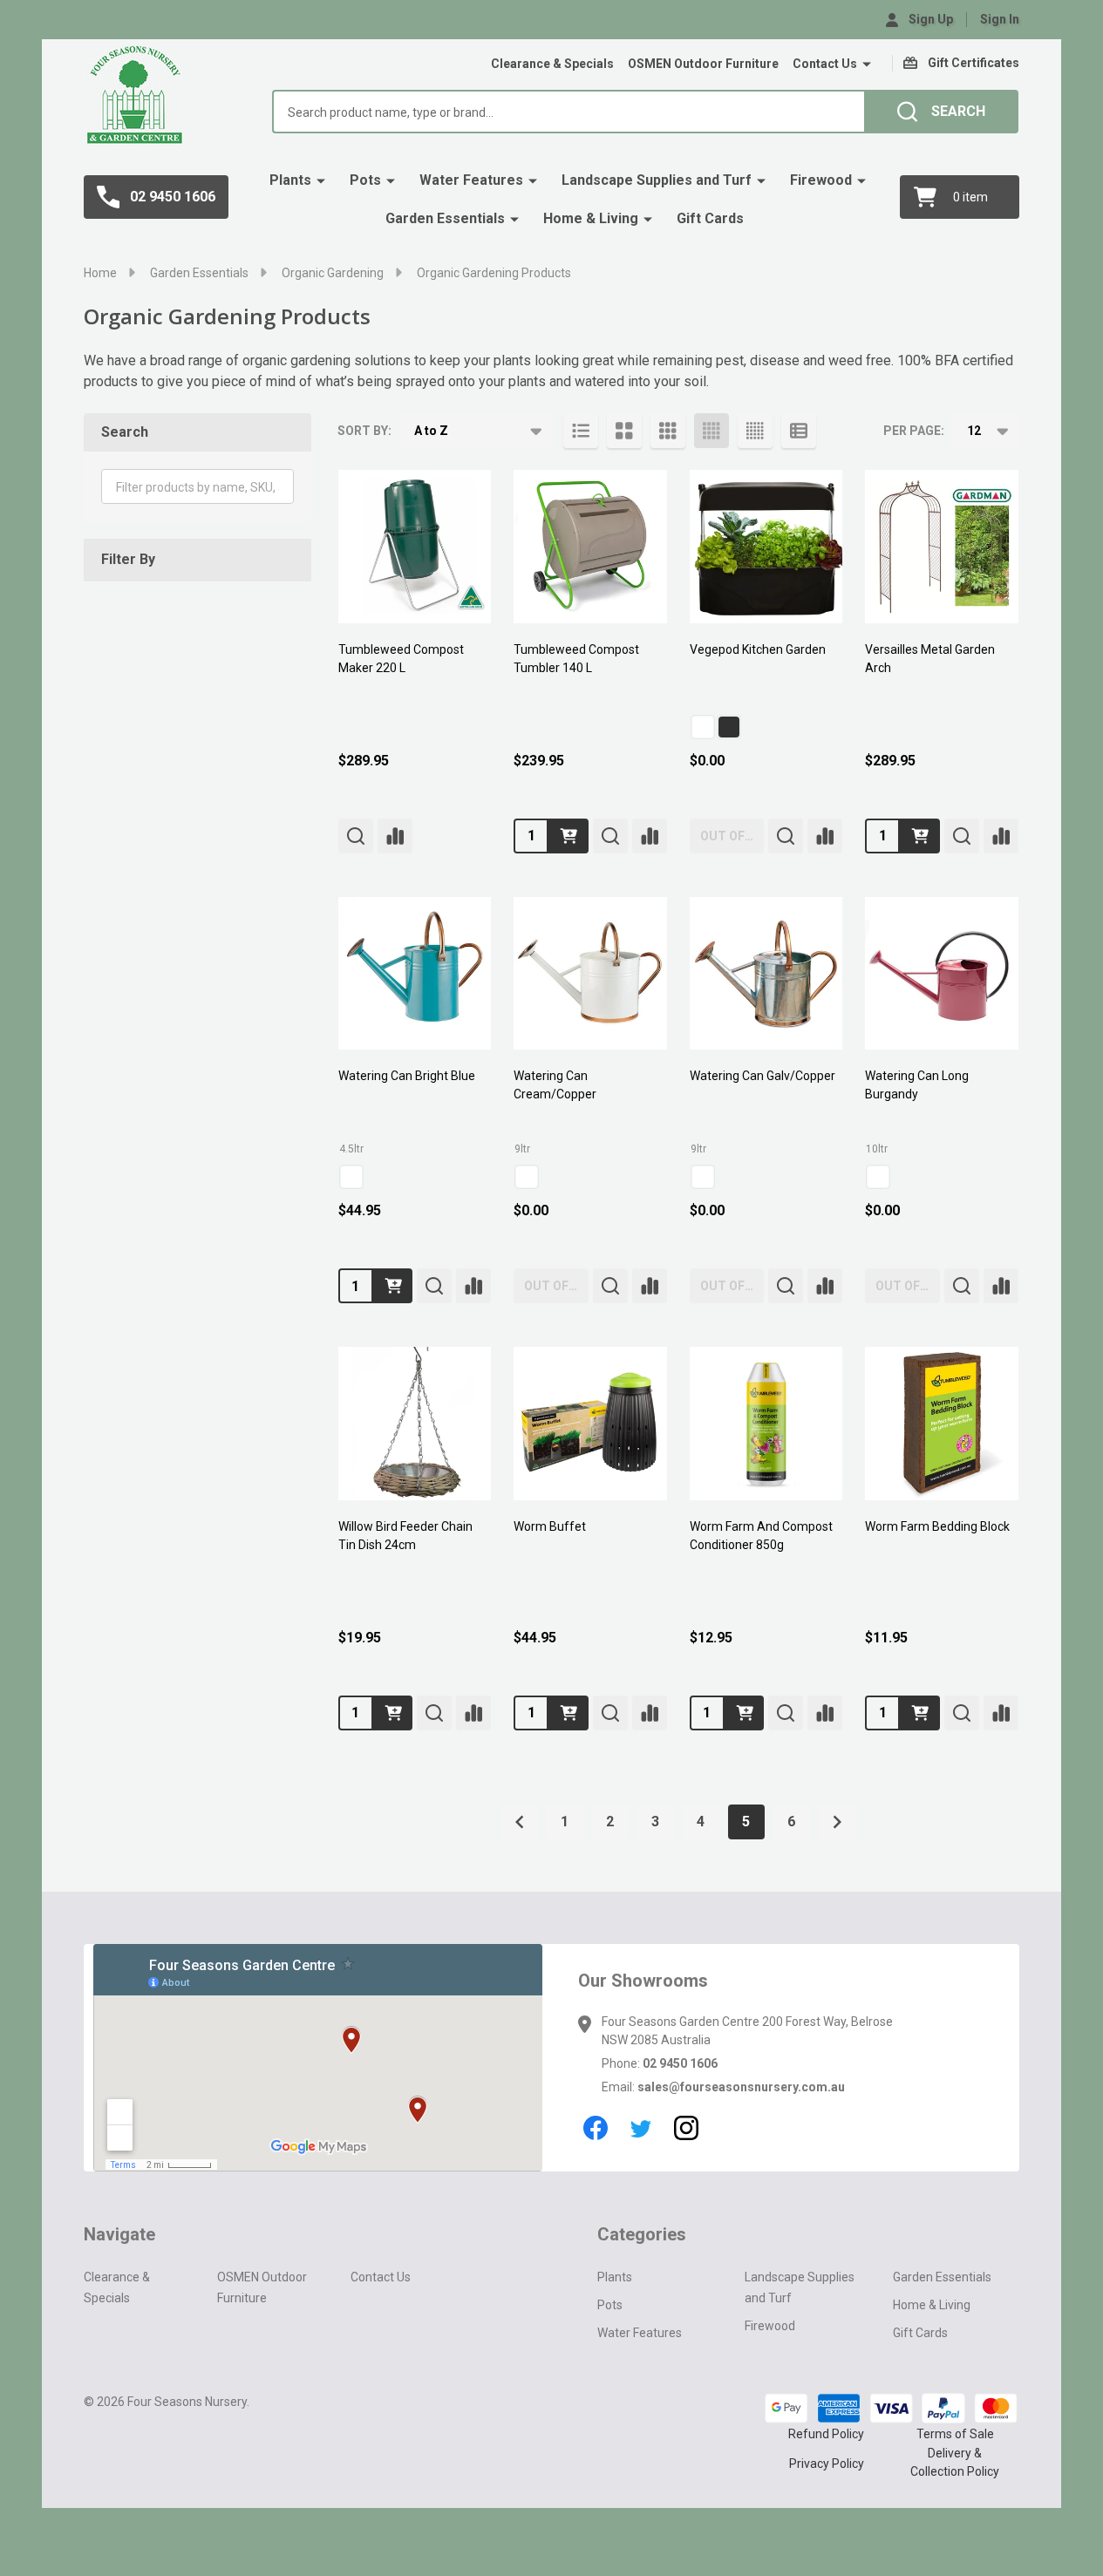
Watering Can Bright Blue (407, 1076)
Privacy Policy (827, 2464)
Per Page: (914, 431)
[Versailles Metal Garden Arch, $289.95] (942, 547)
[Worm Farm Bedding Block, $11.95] (942, 1424)
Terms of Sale (955, 2434)
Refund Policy (826, 2434)
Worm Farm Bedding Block (937, 1526)
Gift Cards (710, 218)
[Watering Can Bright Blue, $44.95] (415, 974)
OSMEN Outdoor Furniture (703, 64)
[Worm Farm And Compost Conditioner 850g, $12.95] (766, 1424)
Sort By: (364, 431)
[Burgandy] (878, 1177)
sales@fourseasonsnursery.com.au (741, 2087)
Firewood (821, 180)
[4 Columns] (712, 431)
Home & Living (591, 218)
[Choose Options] (393, 1286)
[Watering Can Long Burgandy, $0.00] (942, 974)
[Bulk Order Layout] (799, 431)
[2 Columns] (624, 431)
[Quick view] (356, 836)
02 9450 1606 (680, 2063)
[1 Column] (581, 431)
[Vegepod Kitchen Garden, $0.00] (766, 547)
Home (100, 273)
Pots (365, 180)
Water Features (471, 180)
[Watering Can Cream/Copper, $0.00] (590, 974)
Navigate (119, 2234)
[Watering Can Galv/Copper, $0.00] (766, 974)
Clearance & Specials (552, 64)
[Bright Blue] (351, 1177)
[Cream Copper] (527, 1177)
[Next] (837, 1822)
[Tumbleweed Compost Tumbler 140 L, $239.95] (590, 547)
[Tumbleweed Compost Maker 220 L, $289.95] (415, 547)
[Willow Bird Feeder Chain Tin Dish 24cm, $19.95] (415, 1424)
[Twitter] (641, 2128)
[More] (867, 65)
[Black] (729, 727)
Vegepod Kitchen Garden (758, 649)
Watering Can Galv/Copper (763, 1076)
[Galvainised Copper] (703, 1177)
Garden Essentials (445, 218)
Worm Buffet (550, 1526)
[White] (703, 727)
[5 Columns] (755, 431)
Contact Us (825, 64)
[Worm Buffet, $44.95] (590, 1424)
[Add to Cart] (569, 836)
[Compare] (395, 836)
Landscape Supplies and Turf (657, 180)
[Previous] (520, 1822)
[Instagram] (686, 2128)
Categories (642, 2234)
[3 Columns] (668, 431)
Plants (290, 180)
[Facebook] (596, 2128)
